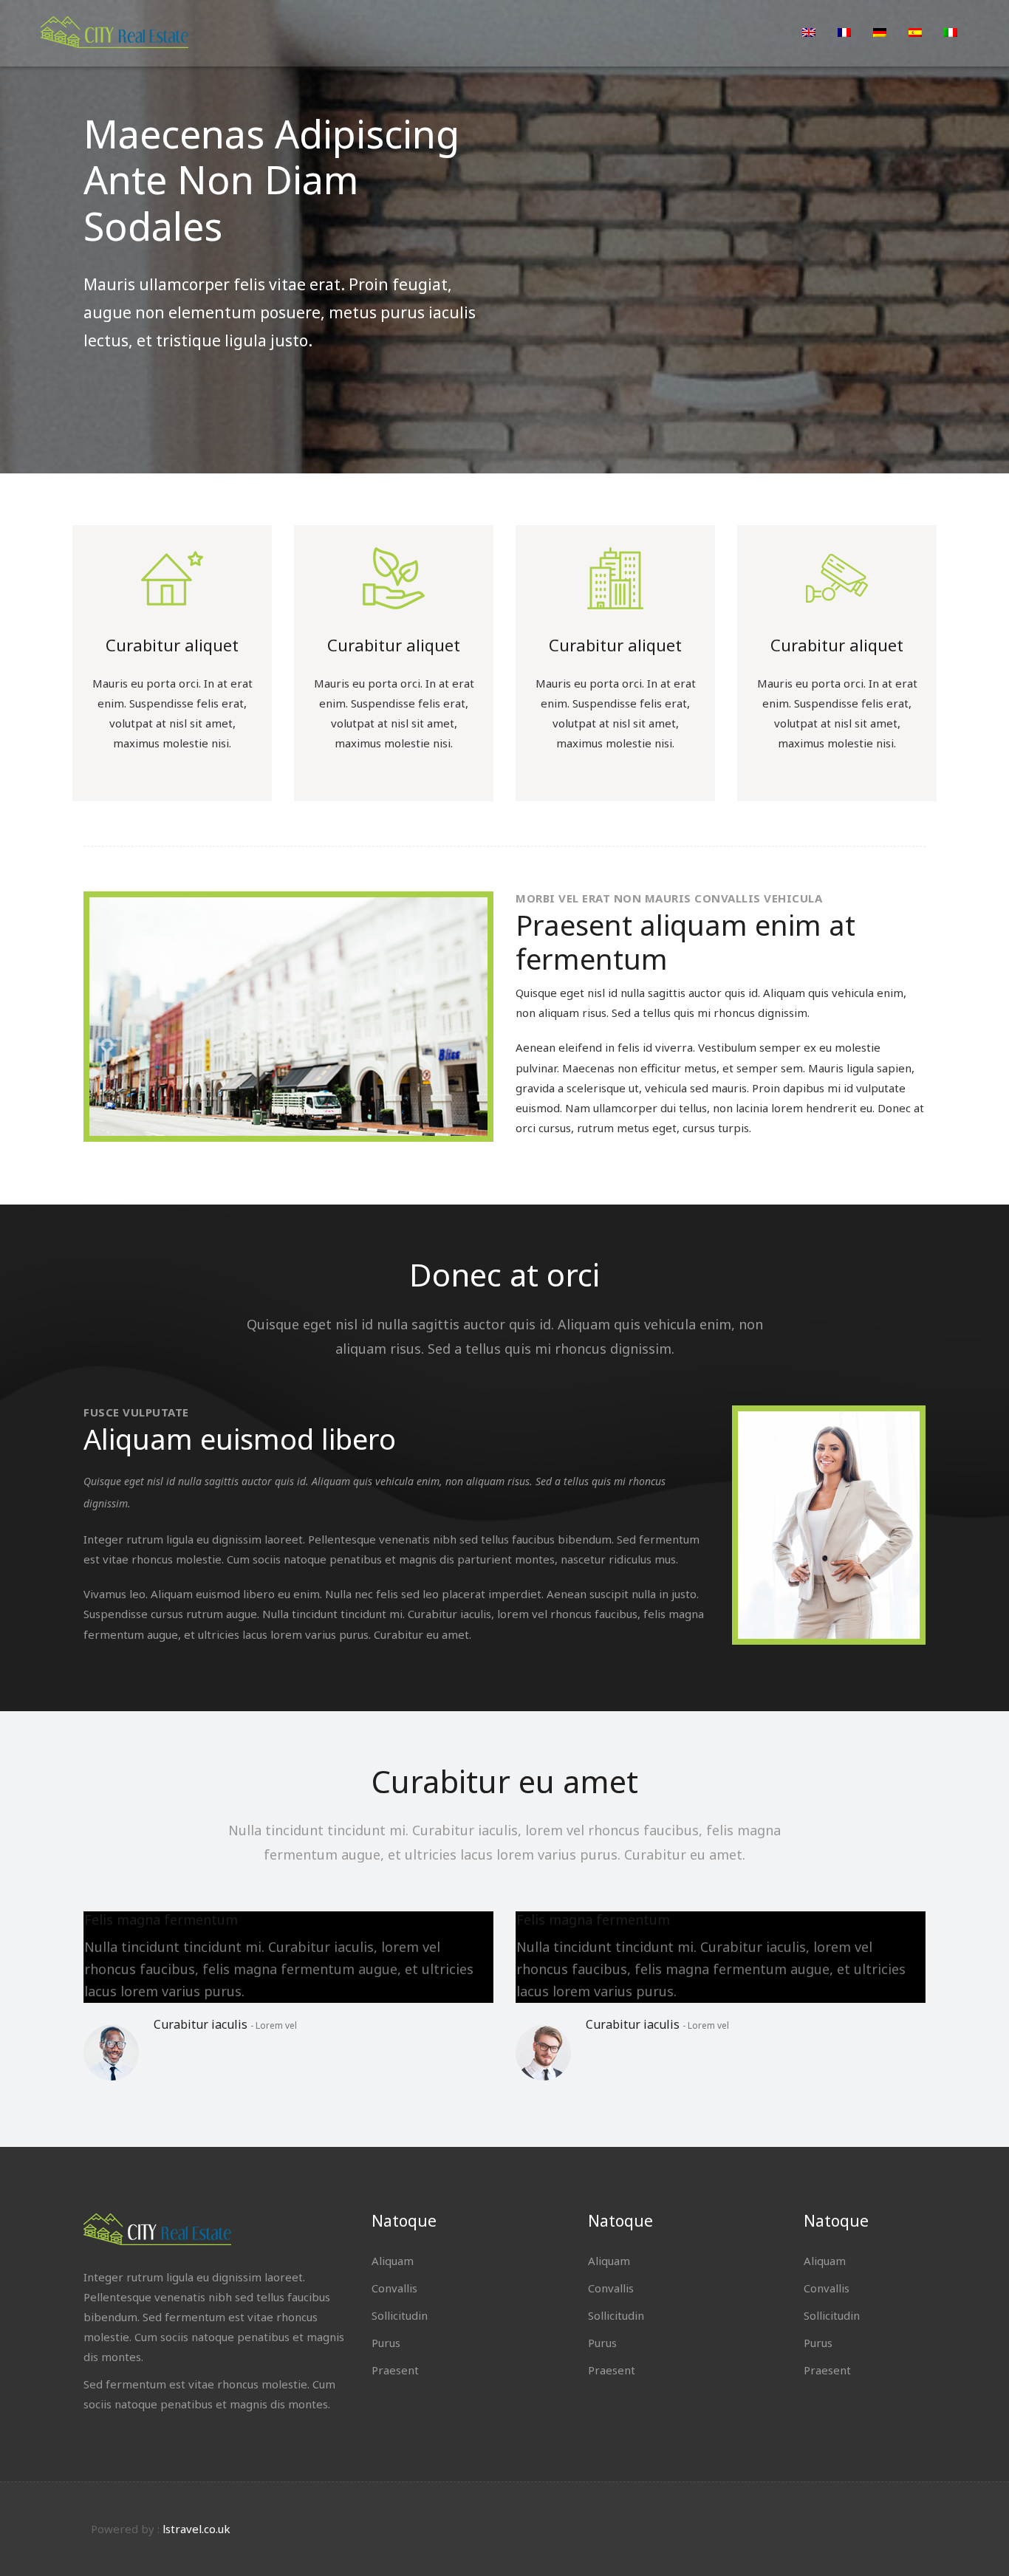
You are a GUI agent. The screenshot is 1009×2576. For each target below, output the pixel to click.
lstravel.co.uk (196, 2529)
